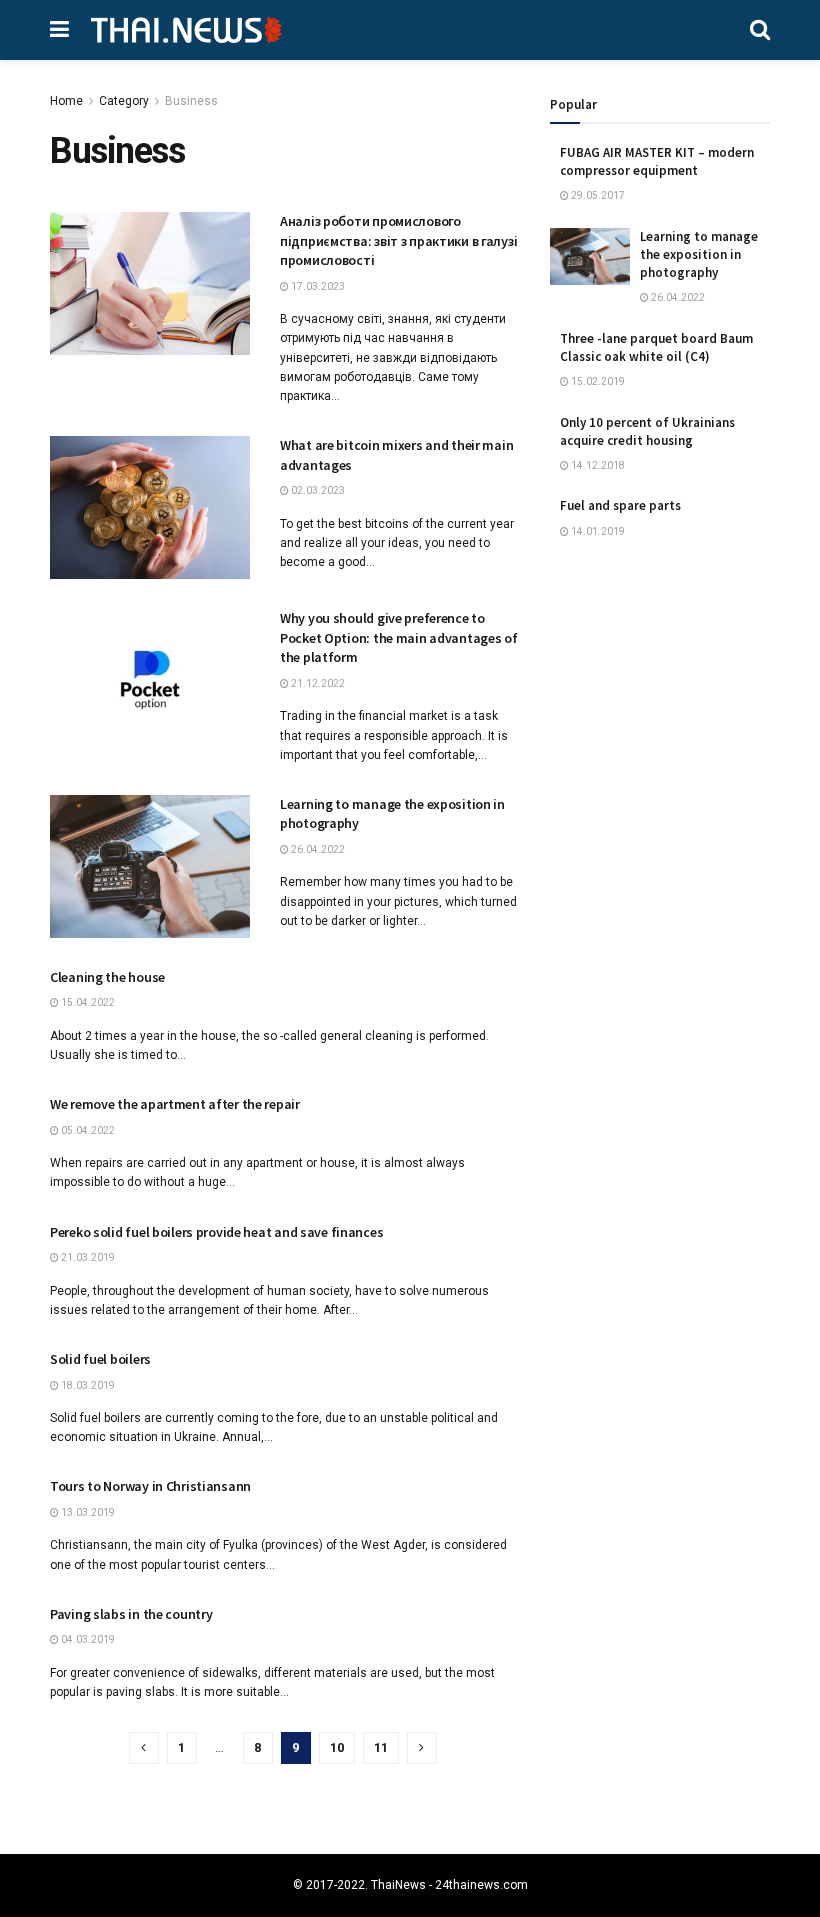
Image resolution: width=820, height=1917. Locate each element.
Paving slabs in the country (131, 1614)
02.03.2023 (317, 490)
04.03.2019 (87, 1639)
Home (66, 101)
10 (337, 1747)
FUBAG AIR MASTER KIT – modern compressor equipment (657, 161)
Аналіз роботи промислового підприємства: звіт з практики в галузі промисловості (398, 240)
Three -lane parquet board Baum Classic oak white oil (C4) (656, 347)
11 (381, 1747)
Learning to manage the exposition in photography (699, 254)
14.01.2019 (597, 531)
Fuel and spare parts (620, 505)
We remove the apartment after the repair (175, 1104)
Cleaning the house (107, 977)
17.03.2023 (317, 286)
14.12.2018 (597, 465)
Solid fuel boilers (100, 1359)
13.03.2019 (87, 1512)
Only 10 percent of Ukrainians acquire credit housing (647, 431)
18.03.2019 (87, 1385)
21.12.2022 (317, 683)
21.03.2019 (87, 1257)
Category (124, 101)
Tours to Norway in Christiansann (150, 1486)
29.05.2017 (597, 195)
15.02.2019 (597, 381)
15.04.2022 (87, 1002)
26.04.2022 (317, 849)
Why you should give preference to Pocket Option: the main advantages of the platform (399, 637)
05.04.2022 (87, 1130)
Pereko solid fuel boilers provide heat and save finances (216, 1232)
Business (191, 101)
